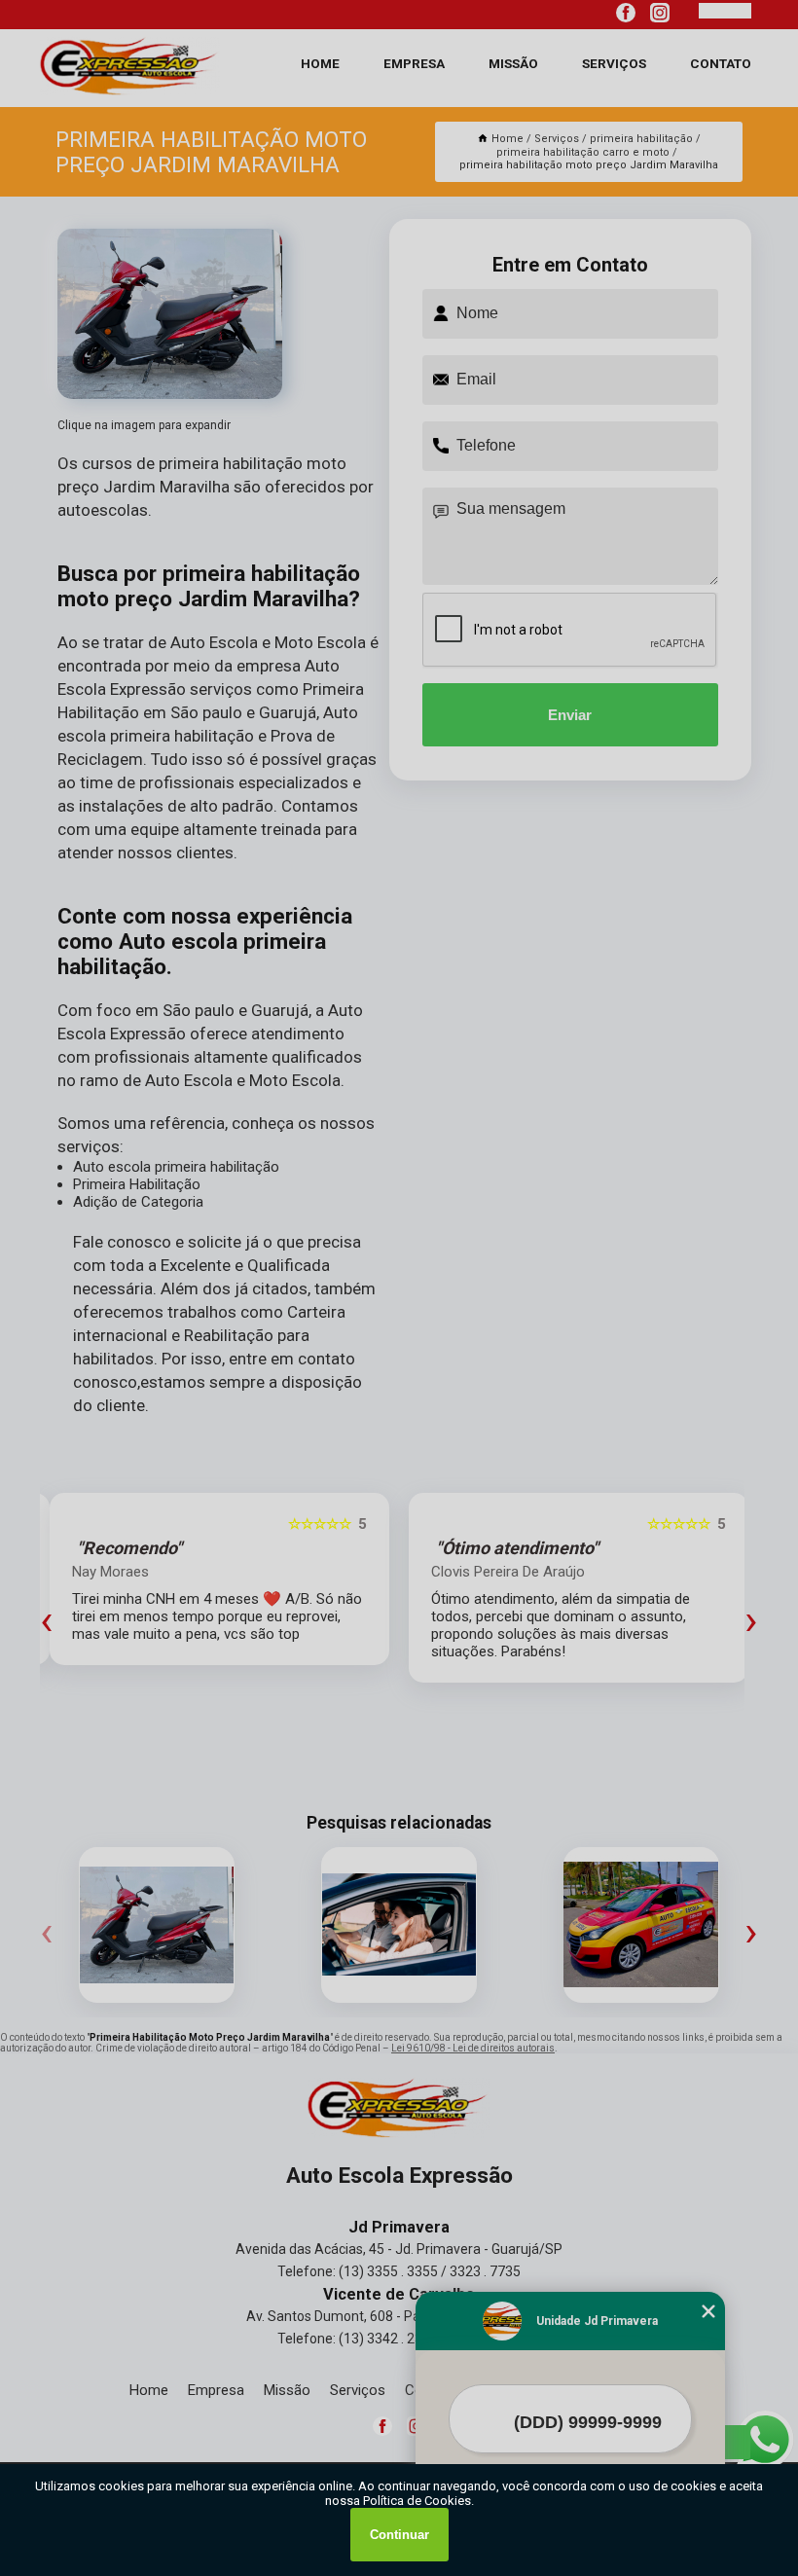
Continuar (399, 2535)
